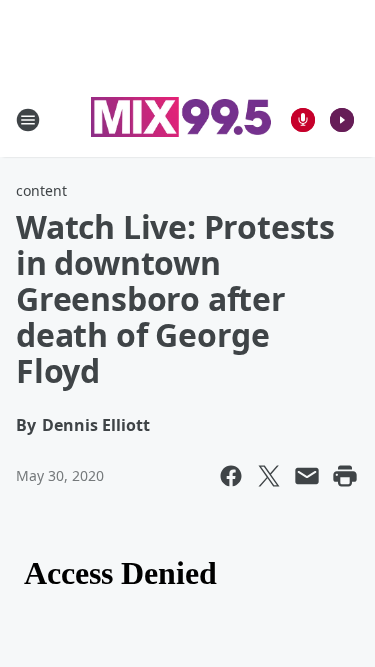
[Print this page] (345, 476)
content (41, 190)
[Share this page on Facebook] (231, 476)
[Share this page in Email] (307, 476)
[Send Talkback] (303, 120)
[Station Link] (181, 119)
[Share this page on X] (269, 476)
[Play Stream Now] (342, 120)
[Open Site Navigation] (28, 120)
